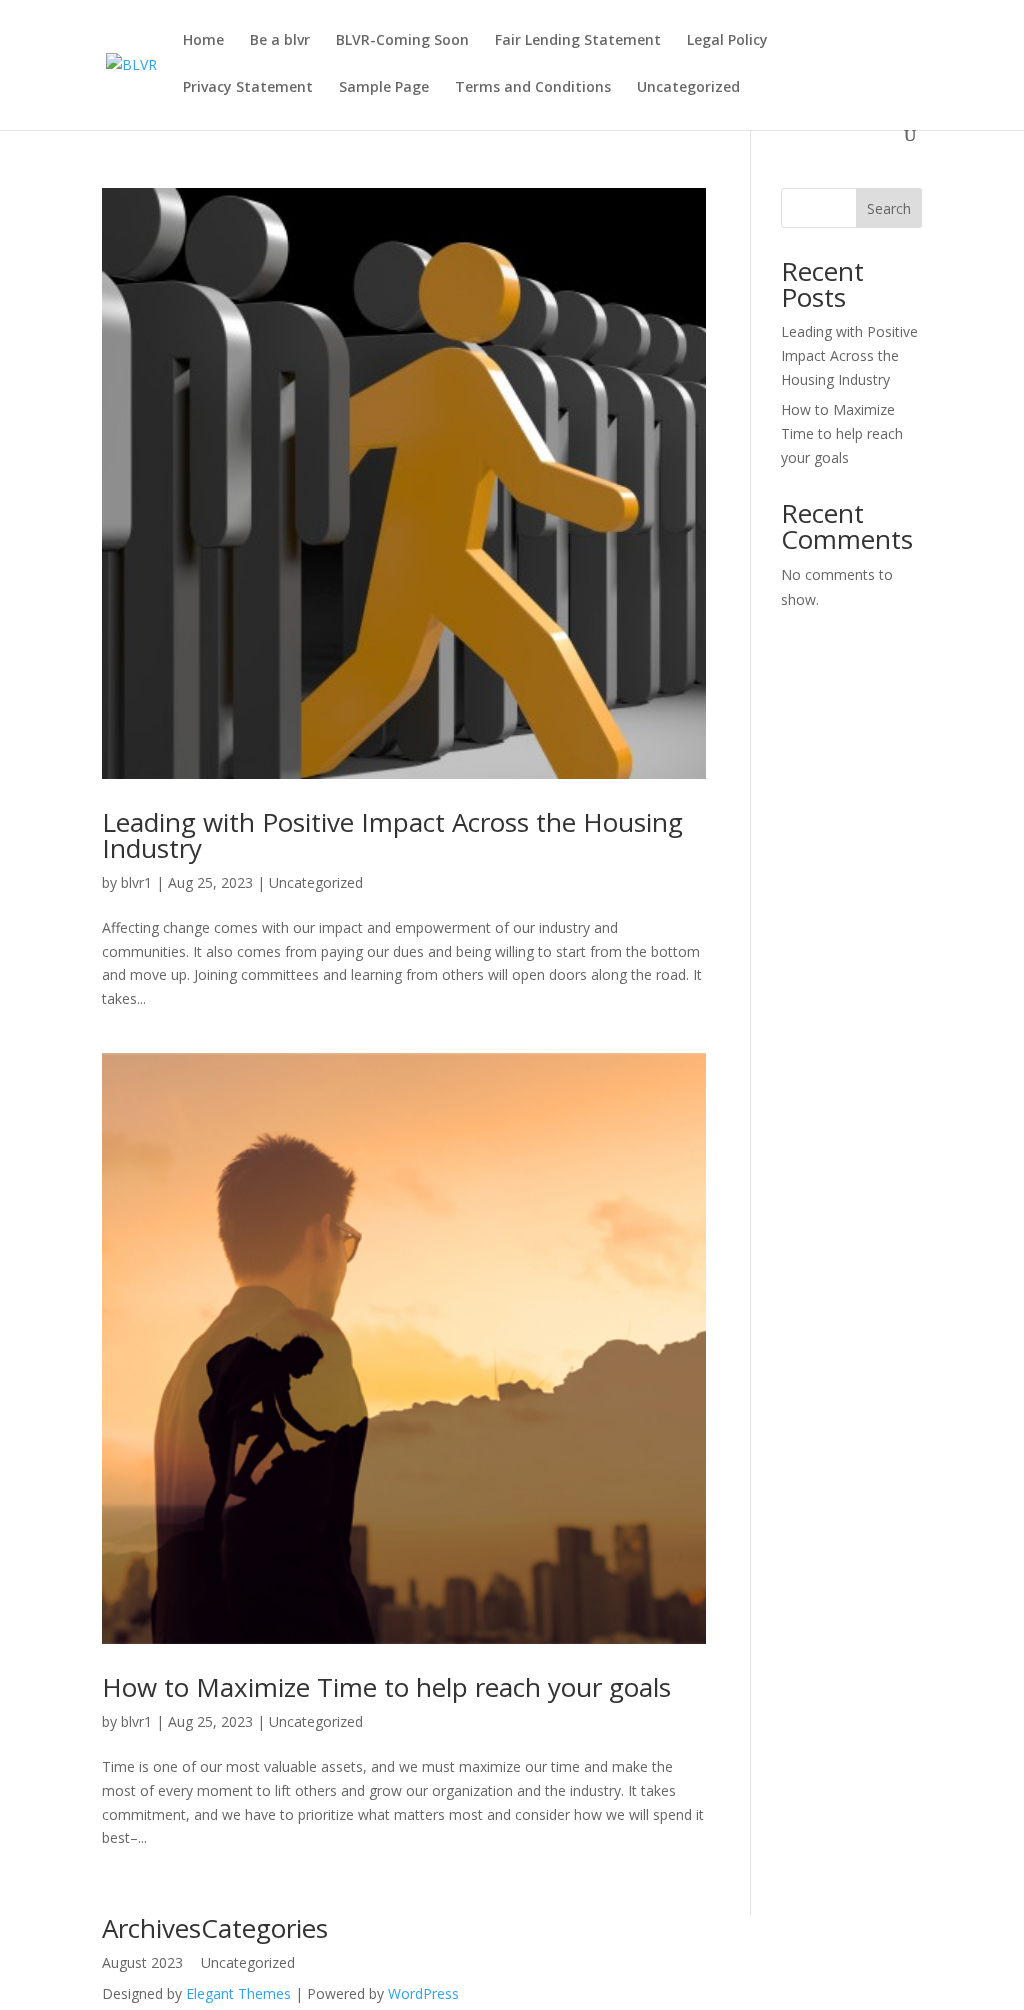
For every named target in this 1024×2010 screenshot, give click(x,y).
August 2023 (142, 1962)
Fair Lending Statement (578, 41)
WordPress (423, 1993)
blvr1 (136, 882)
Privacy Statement (248, 88)
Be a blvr (280, 41)
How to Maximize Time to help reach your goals (386, 1687)
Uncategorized (688, 88)
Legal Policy (727, 41)
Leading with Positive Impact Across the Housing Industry (392, 835)
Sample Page (384, 88)
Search (889, 208)
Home (203, 41)
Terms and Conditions (533, 88)
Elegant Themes (238, 1993)
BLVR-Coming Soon (402, 41)
